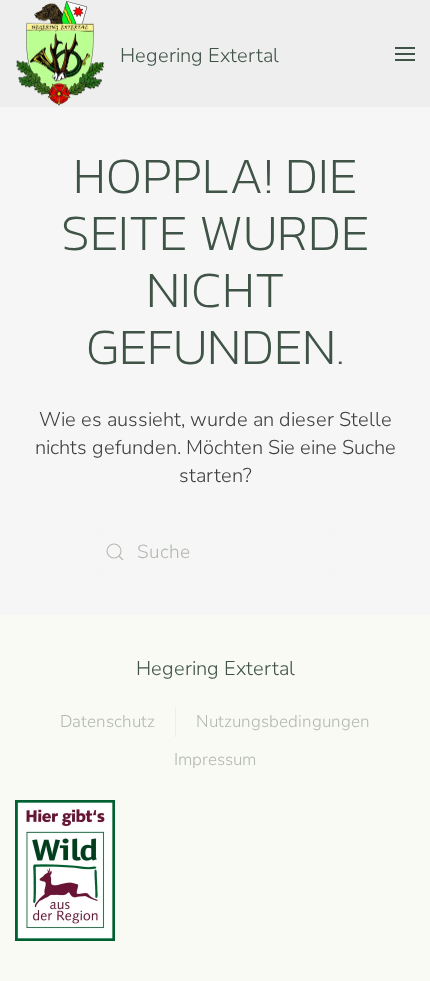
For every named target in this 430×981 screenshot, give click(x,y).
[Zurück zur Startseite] (60, 53)
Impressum (215, 759)
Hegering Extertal (215, 668)
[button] (405, 53)
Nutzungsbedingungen (283, 721)
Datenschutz (107, 721)
